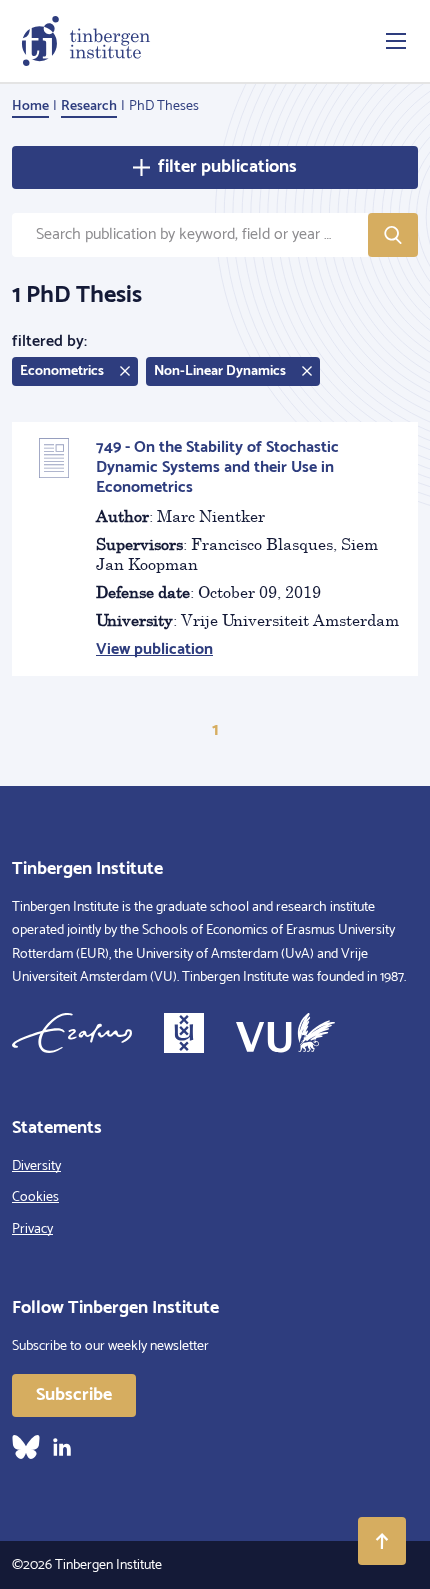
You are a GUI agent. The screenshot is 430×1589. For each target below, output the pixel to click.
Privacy (32, 1229)
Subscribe (74, 1395)
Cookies (35, 1197)
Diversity (36, 1166)
